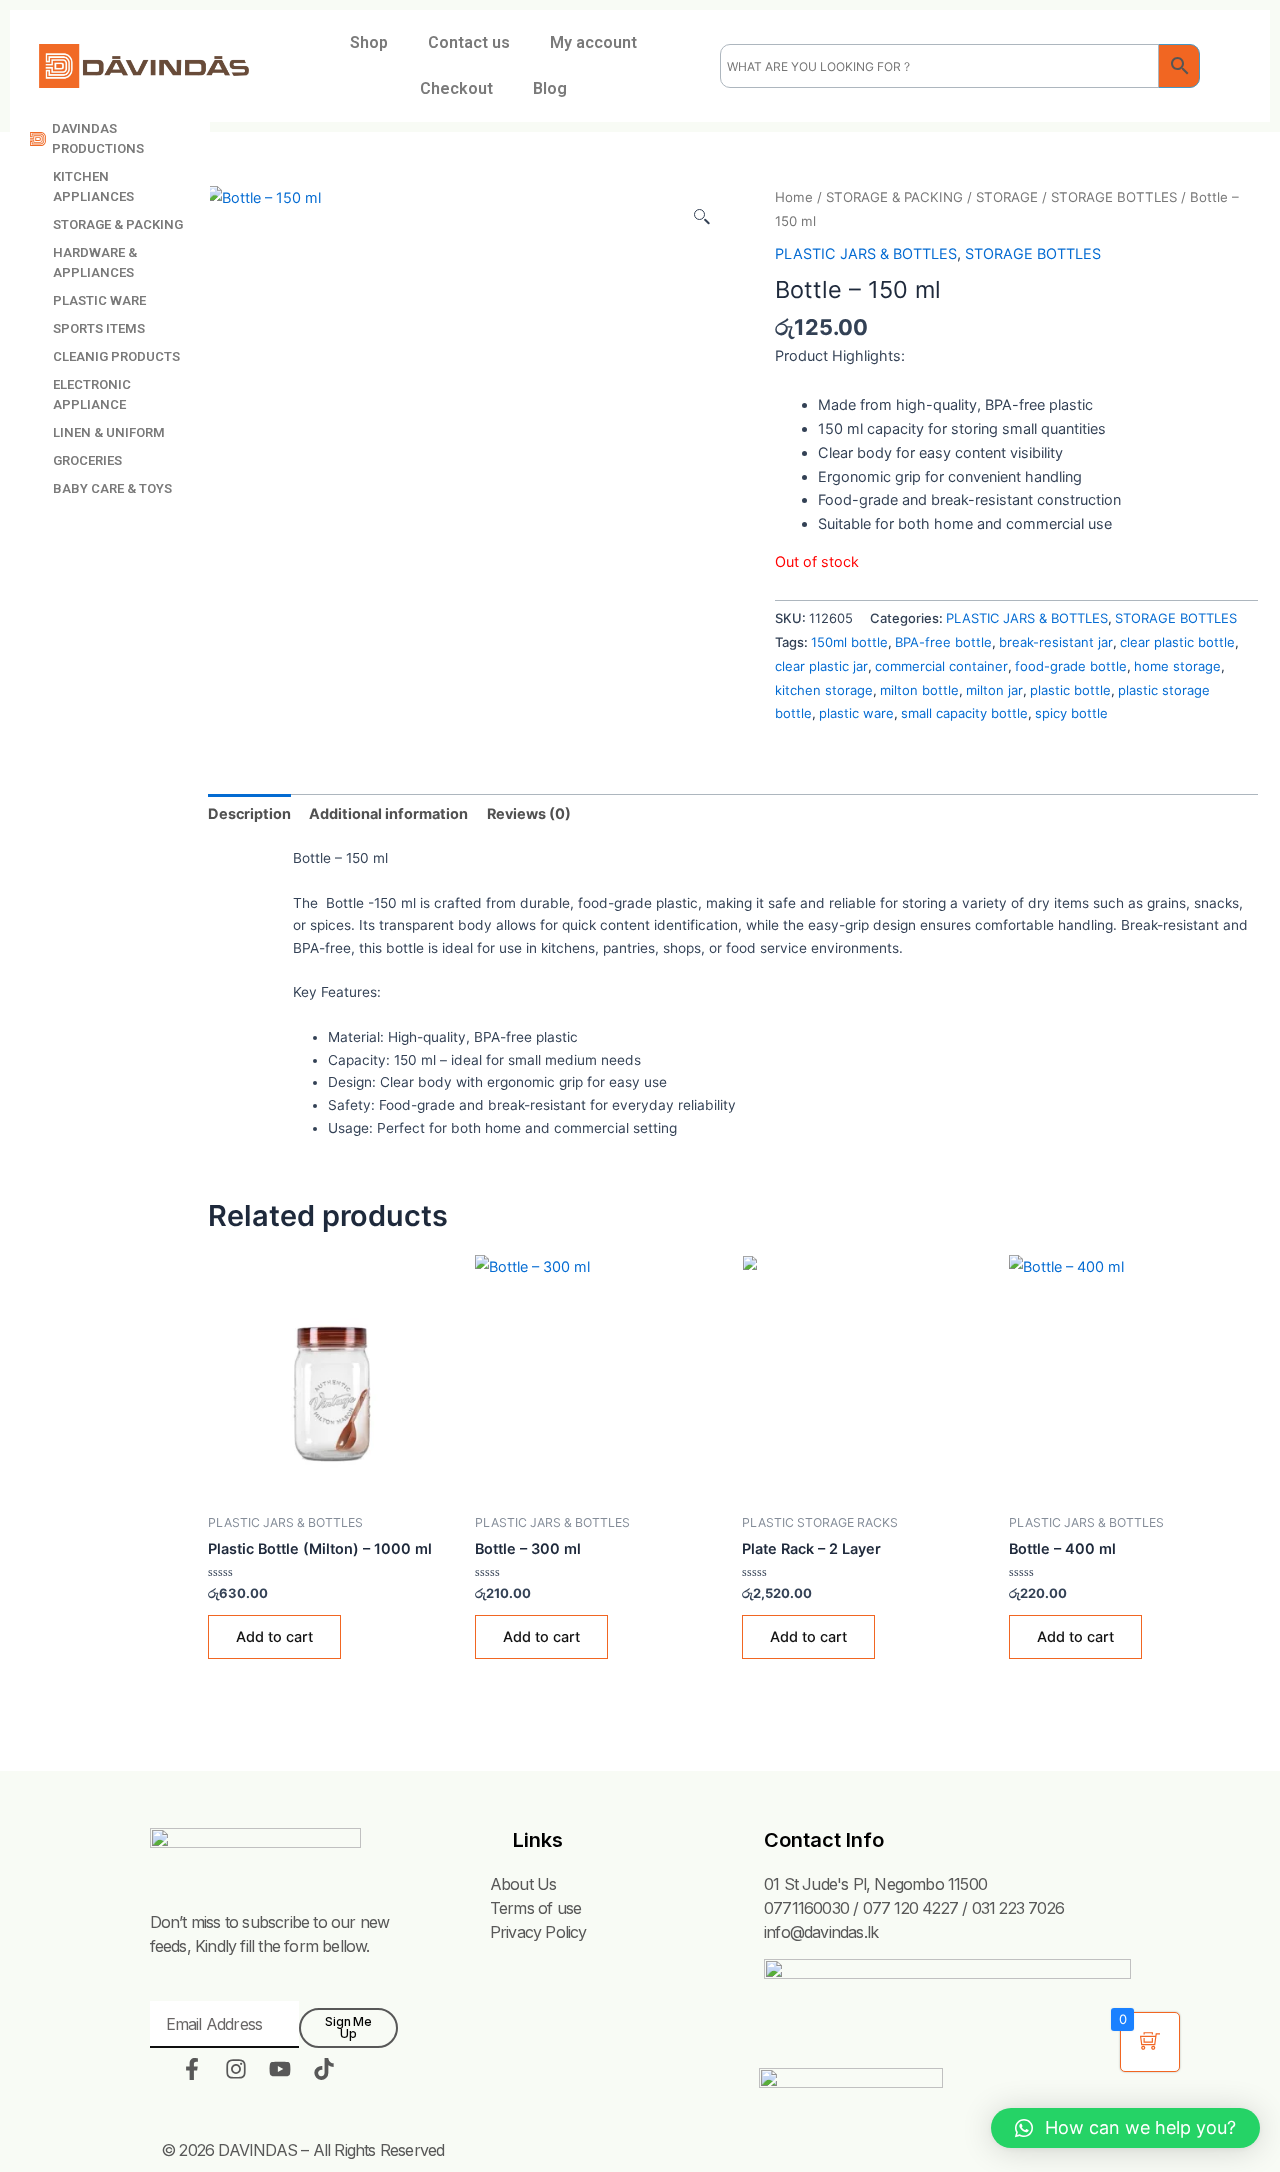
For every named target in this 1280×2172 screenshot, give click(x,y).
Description (249, 813)
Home (794, 197)
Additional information (388, 813)
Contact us (469, 42)
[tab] (249, 813)
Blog (550, 88)
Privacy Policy (538, 1932)
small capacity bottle (964, 713)
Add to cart (274, 1636)
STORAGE (1007, 197)
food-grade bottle (1071, 666)
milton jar (994, 690)
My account (593, 42)
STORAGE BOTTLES (1114, 197)
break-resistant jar (1056, 642)
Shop (369, 42)
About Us (523, 1884)
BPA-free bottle (943, 642)
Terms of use (535, 1908)
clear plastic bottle (1177, 642)
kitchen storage (824, 690)
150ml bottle (849, 642)
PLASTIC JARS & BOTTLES (866, 253)
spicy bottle (1071, 713)
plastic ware (856, 713)
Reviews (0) (529, 813)
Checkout (456, 88)
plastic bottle (1070, 690)
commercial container (941, 666)
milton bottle (919, 690)
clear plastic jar (821, 666)
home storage (1177, 666)
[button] (1125, 2128)
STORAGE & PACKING (894, 197)
